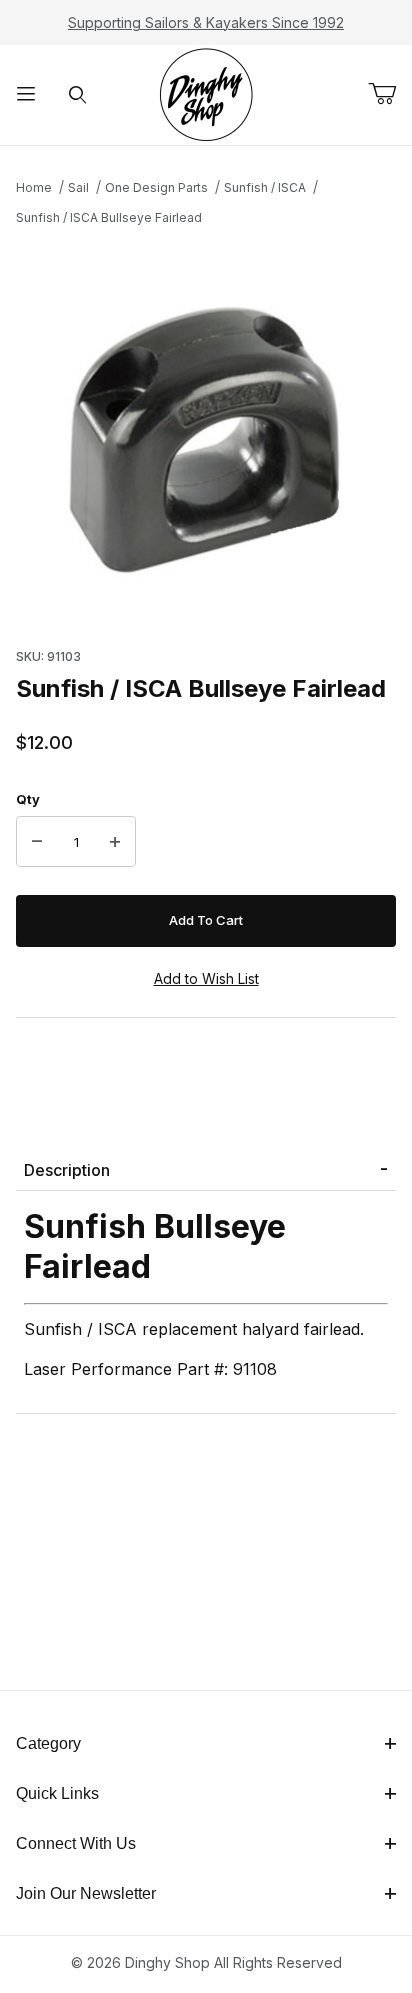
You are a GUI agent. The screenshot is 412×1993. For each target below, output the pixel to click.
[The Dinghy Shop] (206, 93)
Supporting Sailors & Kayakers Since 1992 (206, 22)
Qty (28, 799)
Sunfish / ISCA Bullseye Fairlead (109, 217)
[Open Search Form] (78, 95)
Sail (78, 187)
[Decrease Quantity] (37, 842)
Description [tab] (67, 1170)
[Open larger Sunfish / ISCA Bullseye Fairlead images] (206, 431)
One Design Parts (156, 187)
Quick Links (57, 1793)
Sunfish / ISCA (265, 187)
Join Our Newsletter (86, 1893)
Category (48, 1743)
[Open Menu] (26, 95)
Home (34, 187)
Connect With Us (76, 1843)
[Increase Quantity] (115, 842)
